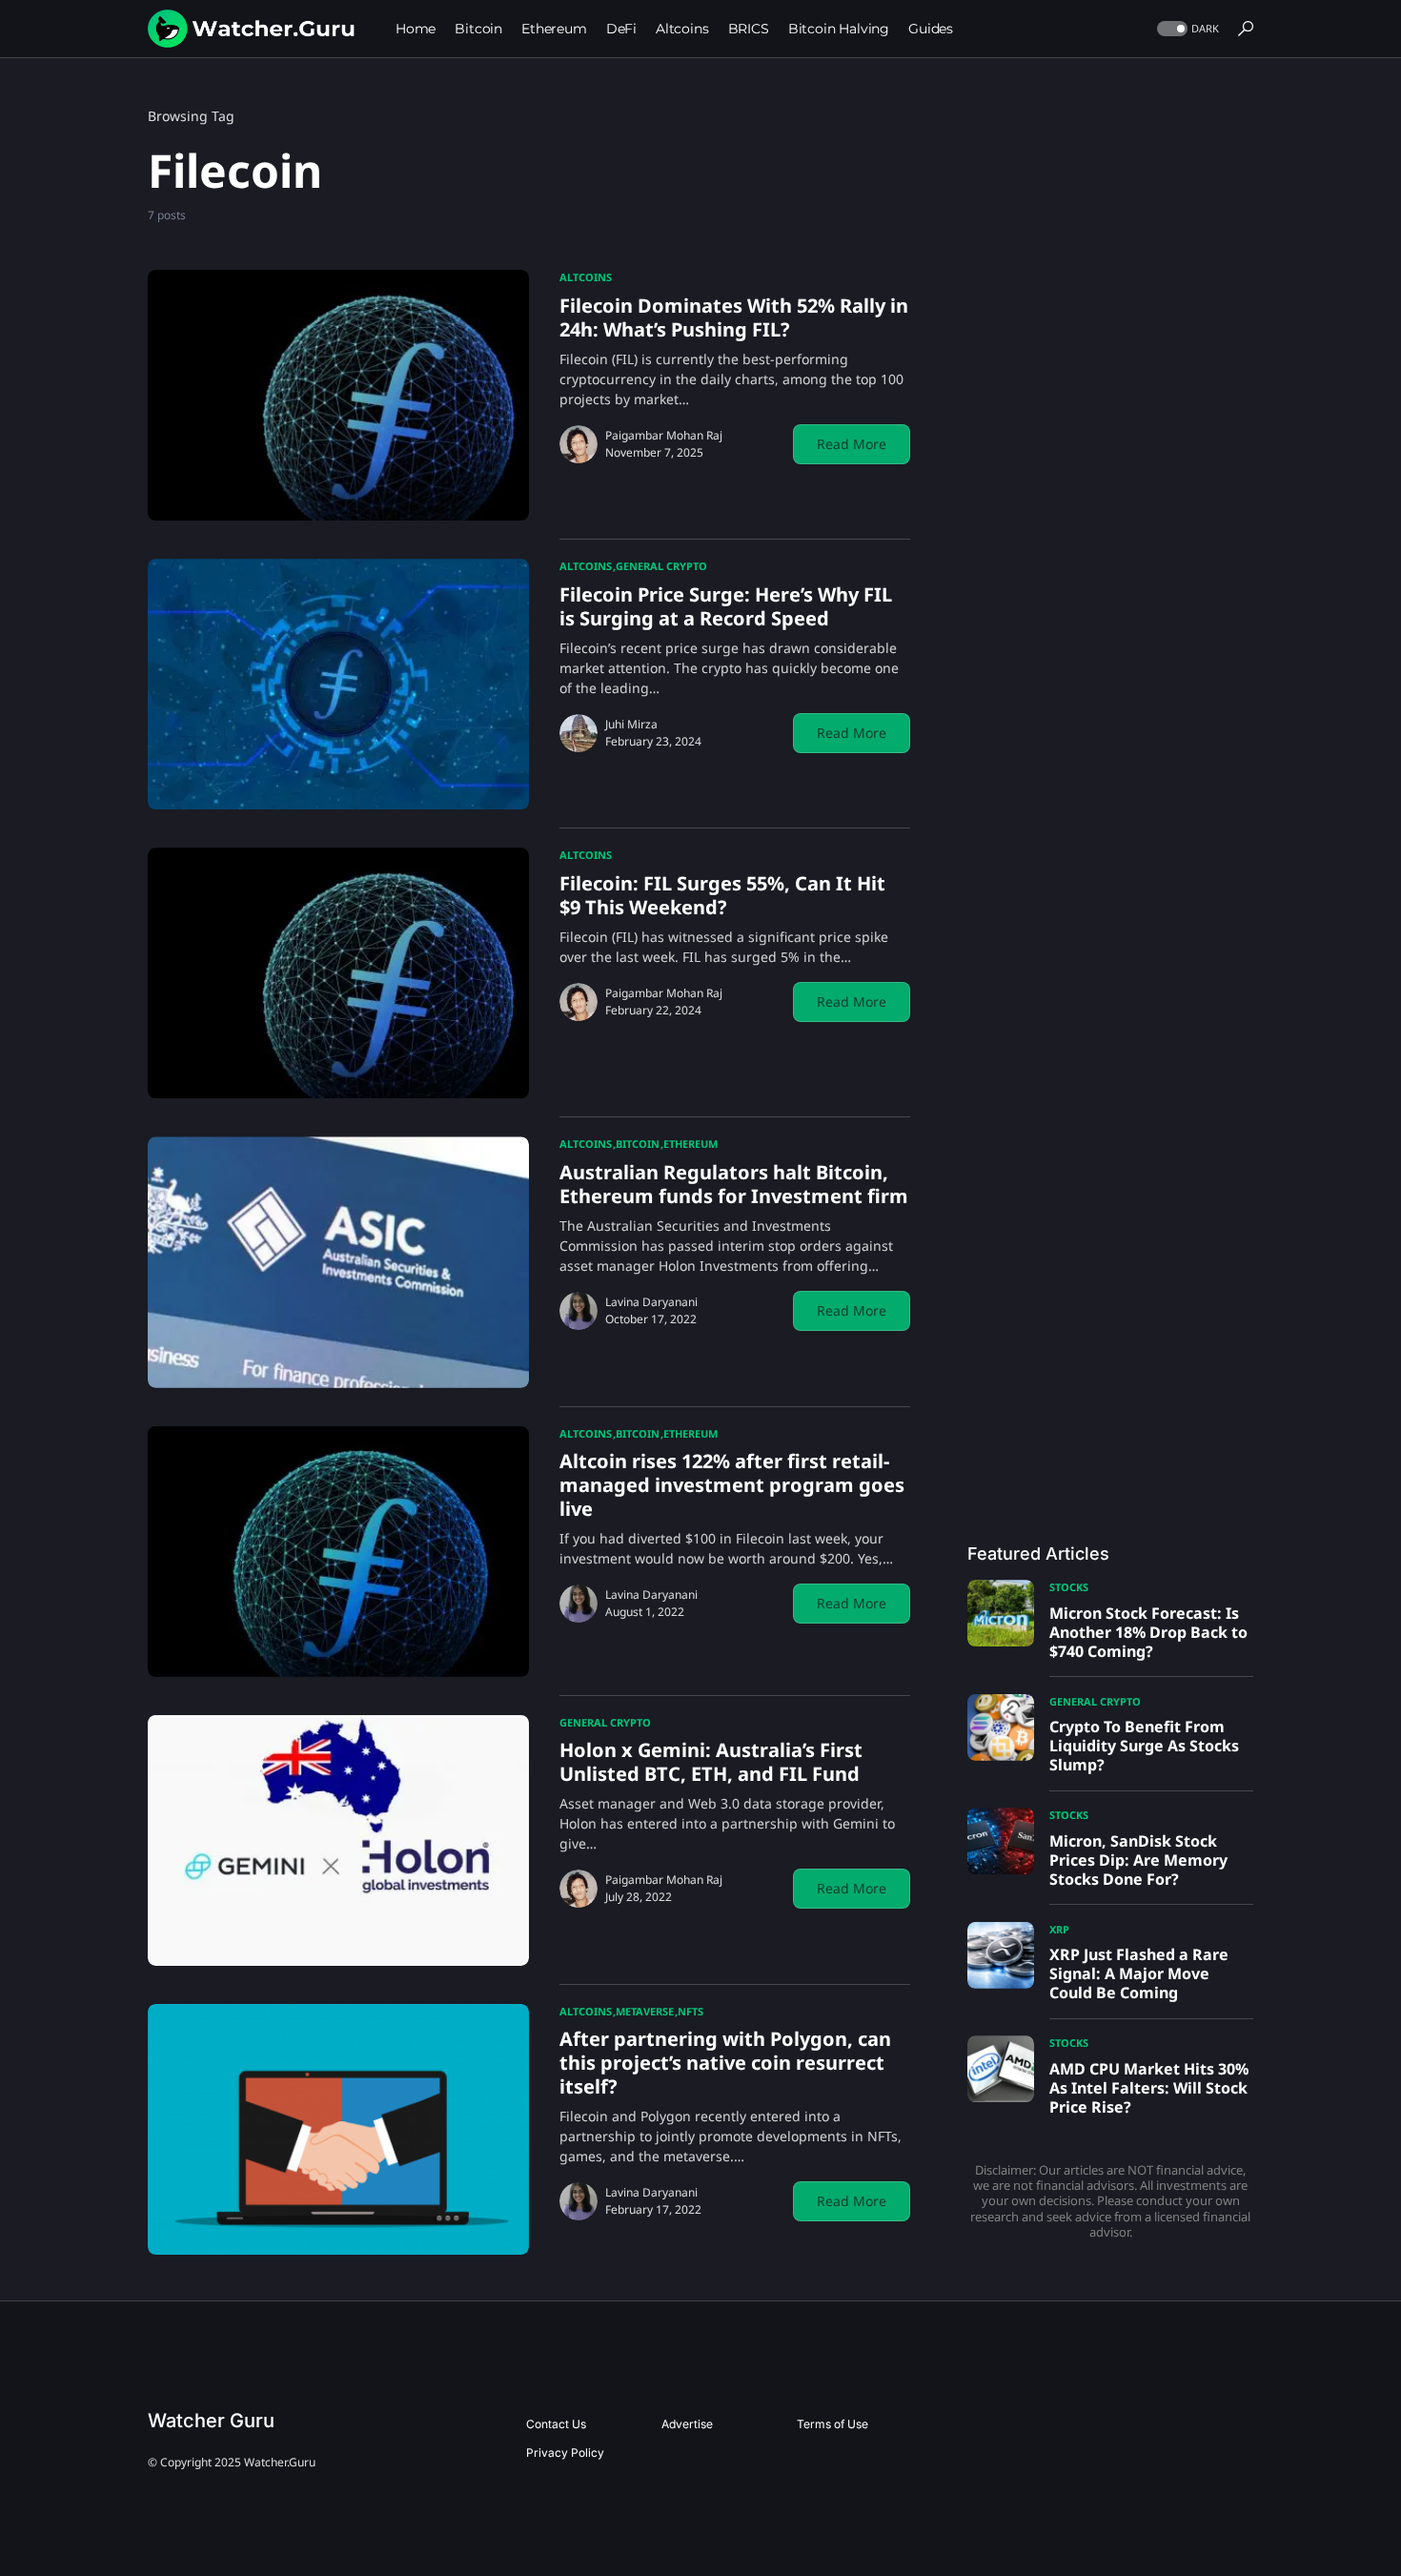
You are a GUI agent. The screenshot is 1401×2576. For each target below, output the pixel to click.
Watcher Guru (211, 2421)
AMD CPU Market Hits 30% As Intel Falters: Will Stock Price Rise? (1149, 2088)
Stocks (1069, 1587)
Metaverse (645, 2011)
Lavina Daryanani (651, 1302)
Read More (852, 444)
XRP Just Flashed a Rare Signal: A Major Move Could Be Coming (1139, 1973)
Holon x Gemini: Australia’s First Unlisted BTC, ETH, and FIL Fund (711, 1762)
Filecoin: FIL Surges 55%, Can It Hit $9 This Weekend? (722, 895)
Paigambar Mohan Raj (664, 435)
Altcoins (586, 277)
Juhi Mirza (631, 724)
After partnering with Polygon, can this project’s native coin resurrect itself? (725, 2063)
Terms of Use (832, 2424)
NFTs (690, 2011)
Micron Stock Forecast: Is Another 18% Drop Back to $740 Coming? (1148, 1632)
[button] (1186, 29)
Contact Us (556, 2424)
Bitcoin (638, 1144)
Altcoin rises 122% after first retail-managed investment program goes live (732, 1485)
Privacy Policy (565, 2453)
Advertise (687, 2424)
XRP (1059, 1929)
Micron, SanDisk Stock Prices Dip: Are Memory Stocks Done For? (1138, 1860)
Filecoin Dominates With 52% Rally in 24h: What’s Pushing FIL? (734, 317)
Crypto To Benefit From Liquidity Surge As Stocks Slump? (1144, 1746)
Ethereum (690, 1144)
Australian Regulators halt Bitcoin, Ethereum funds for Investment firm (734, 1184)
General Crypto (661, 566)
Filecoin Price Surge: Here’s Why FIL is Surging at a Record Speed (726, 606)
